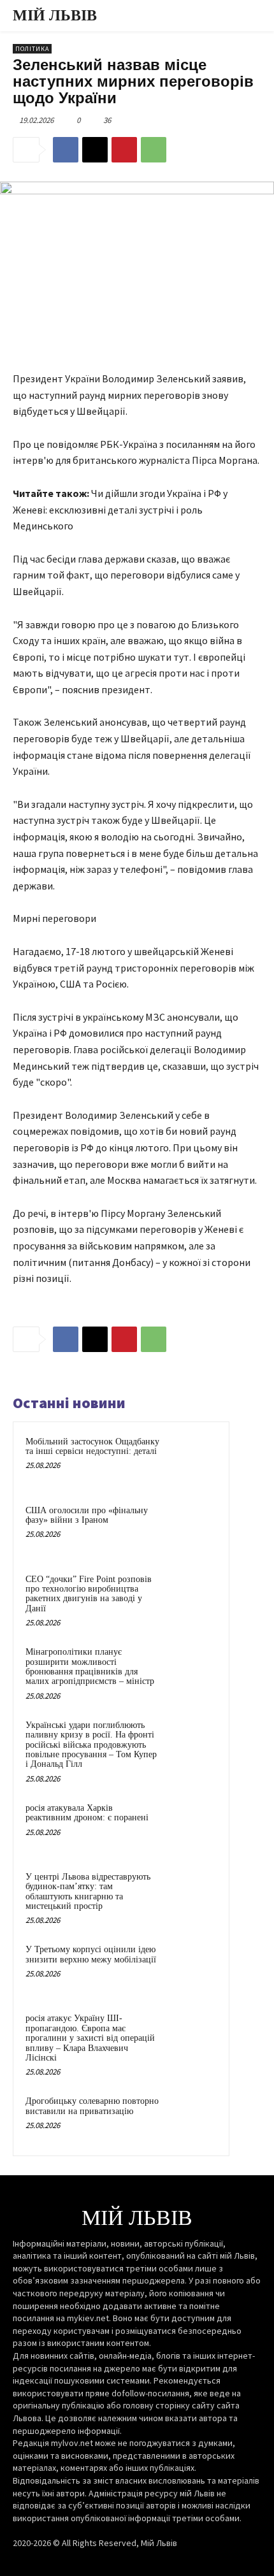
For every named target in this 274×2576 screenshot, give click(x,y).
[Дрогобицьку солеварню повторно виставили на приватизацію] (192, 2119)
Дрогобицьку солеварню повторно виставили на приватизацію (92, 2106)
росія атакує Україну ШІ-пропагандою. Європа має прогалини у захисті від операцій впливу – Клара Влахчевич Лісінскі (90, 2038)
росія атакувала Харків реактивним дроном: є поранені (87, 1813)
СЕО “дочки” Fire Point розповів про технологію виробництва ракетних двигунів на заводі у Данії (89, 1594)
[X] (95, 150)
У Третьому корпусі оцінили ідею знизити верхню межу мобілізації (91, 1954)
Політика (32, 49)
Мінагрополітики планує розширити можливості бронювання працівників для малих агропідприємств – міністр (90, 1666)
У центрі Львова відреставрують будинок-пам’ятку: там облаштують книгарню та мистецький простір (88, 1891)
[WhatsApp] (154, 150)
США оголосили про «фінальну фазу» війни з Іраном (87, 1515)
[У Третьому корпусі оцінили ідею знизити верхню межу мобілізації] (192, 1967)
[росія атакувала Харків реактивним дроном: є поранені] (192, 1825)
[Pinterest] (124, 150)
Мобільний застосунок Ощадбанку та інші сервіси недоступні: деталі (92, 1446)
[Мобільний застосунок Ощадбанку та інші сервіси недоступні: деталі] (192, 1459)
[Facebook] (66, 150)
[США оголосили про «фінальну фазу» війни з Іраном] (192, 1528)
